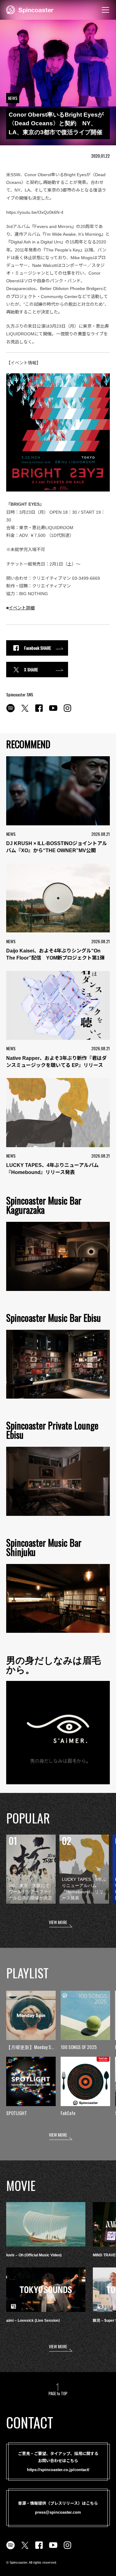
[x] (25, 711)
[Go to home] (30, 9)
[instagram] (67, 711)
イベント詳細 (22, 608)
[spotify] (11, 711)
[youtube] (53, 711)
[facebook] (39, 711)
